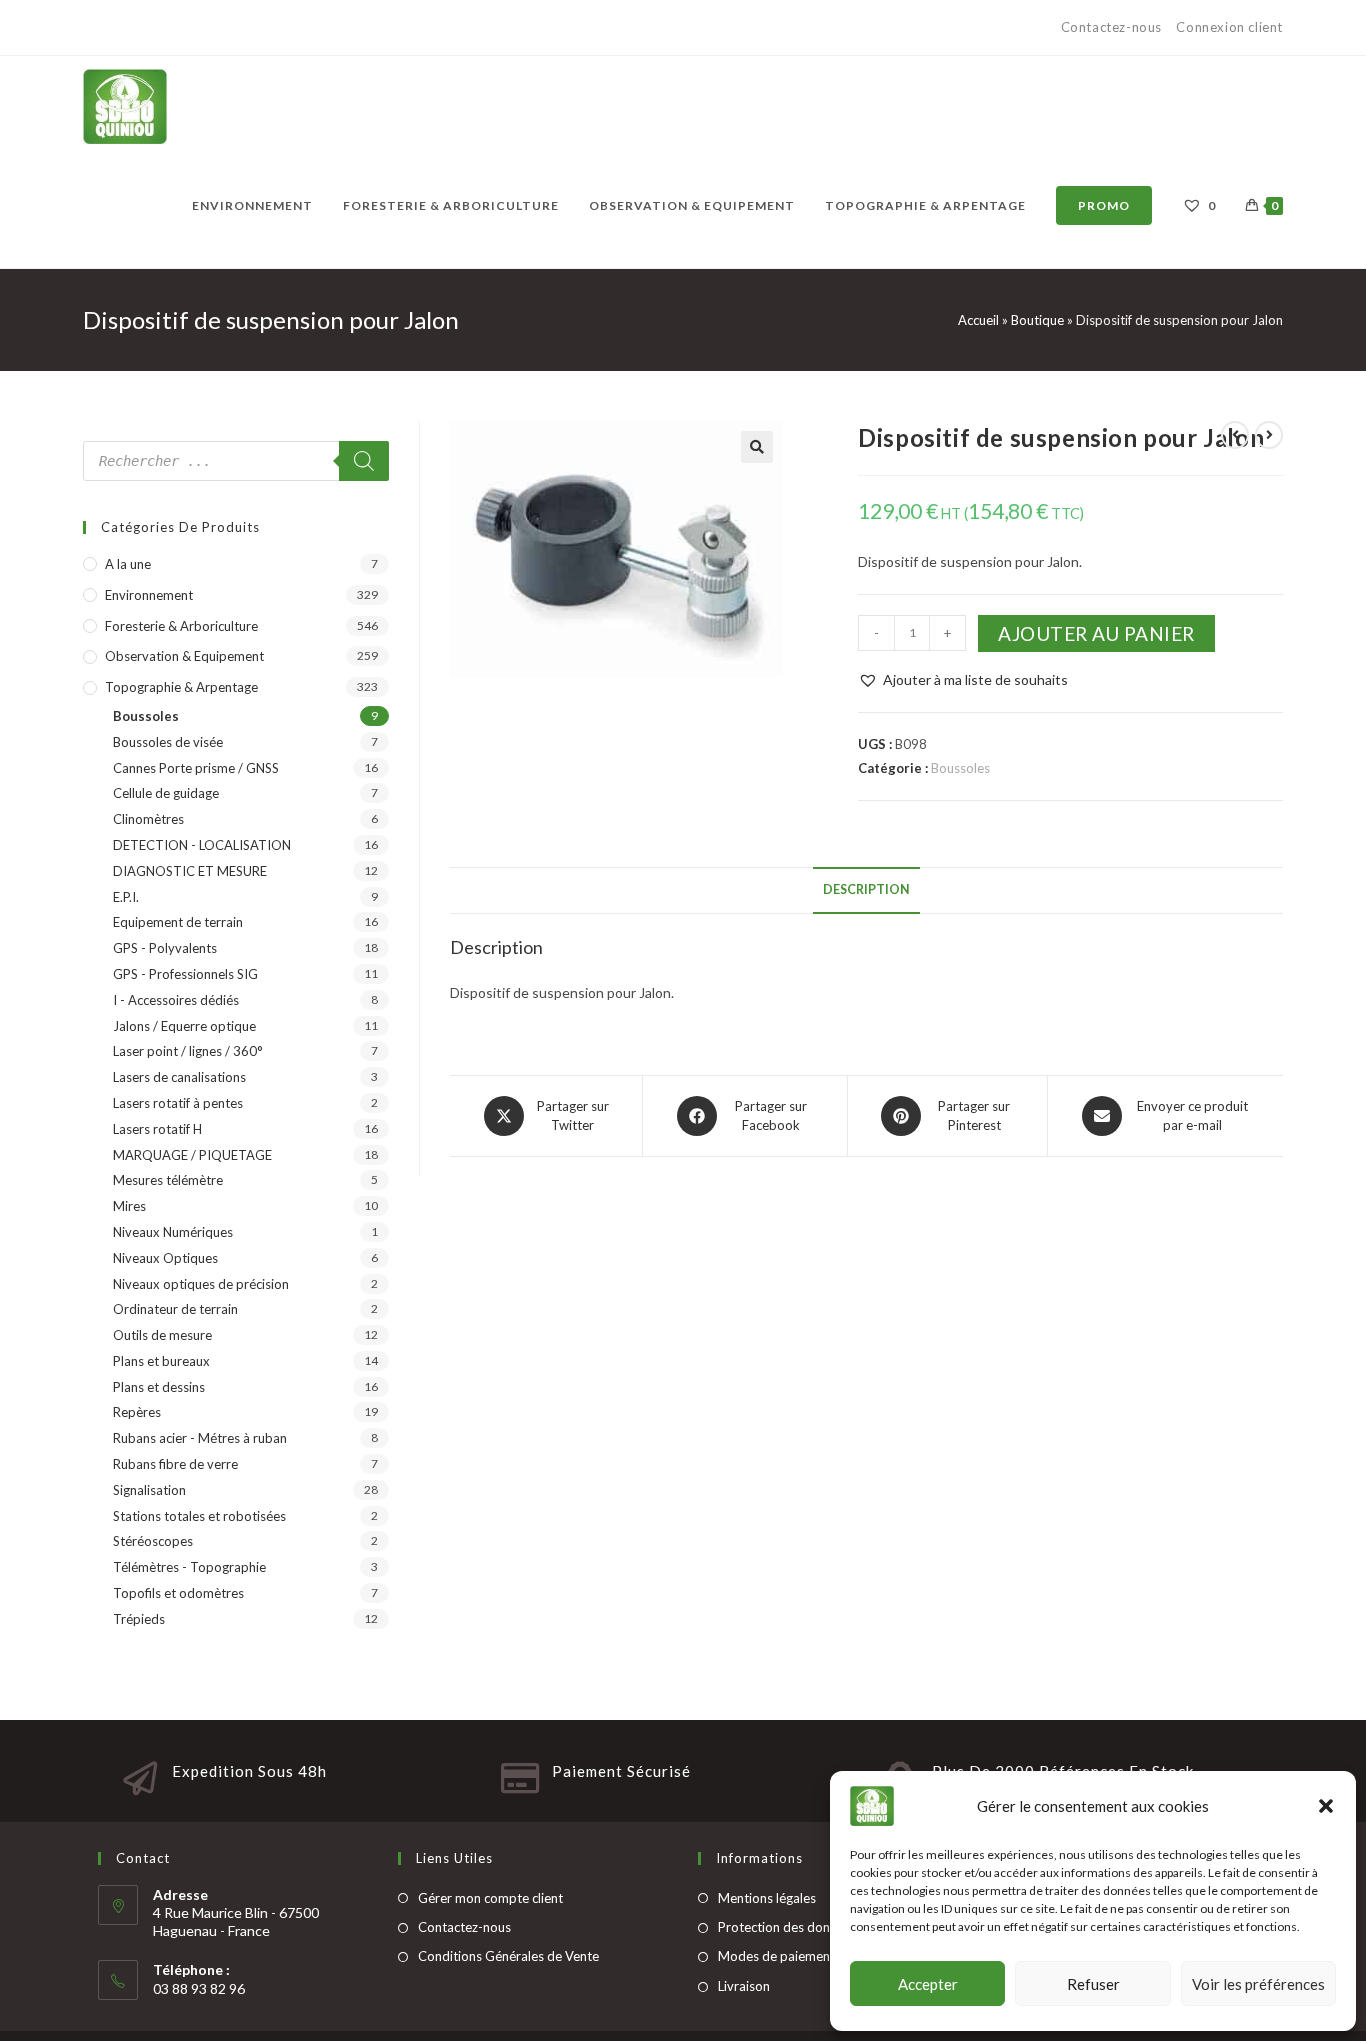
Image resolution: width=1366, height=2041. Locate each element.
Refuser (1093, 1984)
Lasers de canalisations (179, 1077)
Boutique (1037, 320)
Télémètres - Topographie (189, 1567)
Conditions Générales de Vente (508, 1956)
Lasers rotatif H (157, 1129)
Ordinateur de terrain (175, 1309)
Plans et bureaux (161, 1361)
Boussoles (960, 768)
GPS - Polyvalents (165, 948)
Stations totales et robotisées (199, 1516)
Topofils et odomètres (178, 1593)
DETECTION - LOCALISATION (202, 845)
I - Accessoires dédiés (176, 1000)
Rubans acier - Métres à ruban (200, 1438)
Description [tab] (866, 889)
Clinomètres (148, 819)
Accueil (978, 320)
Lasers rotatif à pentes (178, 1103)
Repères (137, 1412)
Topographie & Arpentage (181, 687)
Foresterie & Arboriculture (181, 626)
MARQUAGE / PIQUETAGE (192, 1155)
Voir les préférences (1258, 1984)
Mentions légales (767, 1898)
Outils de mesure (162, 1335)
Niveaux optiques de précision (201, 1284)
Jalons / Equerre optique (184, 1026)
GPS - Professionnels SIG (185, 974)
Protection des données (787, 1927)
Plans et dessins (159, 1387)
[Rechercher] (364, 461)
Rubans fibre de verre (175, 1464)
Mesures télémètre (168, 1180)
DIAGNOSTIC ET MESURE (190, 871)
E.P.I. (126, 897)
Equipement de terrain (178, 922)
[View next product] (1269, 435)
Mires (129, 1206)
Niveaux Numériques (173, 1232)
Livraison (744, 1986)
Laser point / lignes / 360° (188, 1051)
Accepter (928, 1984)
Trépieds (139, 1619)
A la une (128, 564)
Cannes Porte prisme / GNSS (196, 768)
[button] (1326, 1806)
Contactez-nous (1113, 27)
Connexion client (1229, 27)
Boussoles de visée (168, 742)
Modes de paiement (776, 1956)
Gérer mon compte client (490, 1898)
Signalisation (149, 1490)
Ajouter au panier (1096, 633)
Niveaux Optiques (165, 1258)
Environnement (149, 595)
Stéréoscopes (153, 1541)
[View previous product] (1235, 435)
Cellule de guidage (166, 793)
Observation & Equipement (184, 656)
